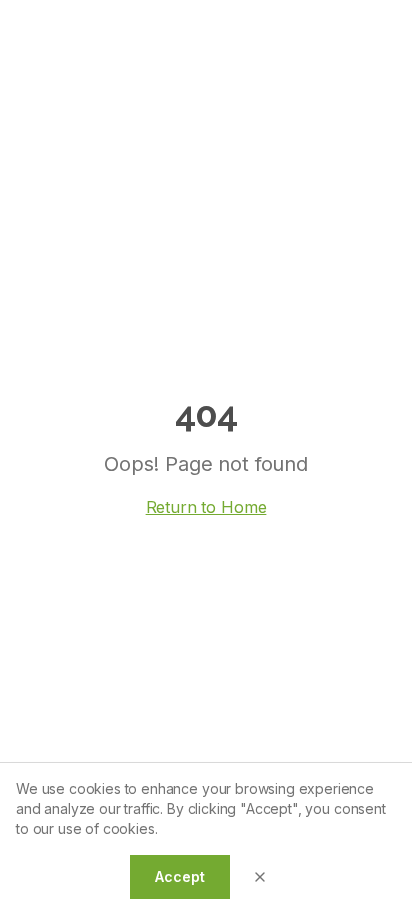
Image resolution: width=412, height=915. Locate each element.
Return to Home (206, 507)
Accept (179, 876)
